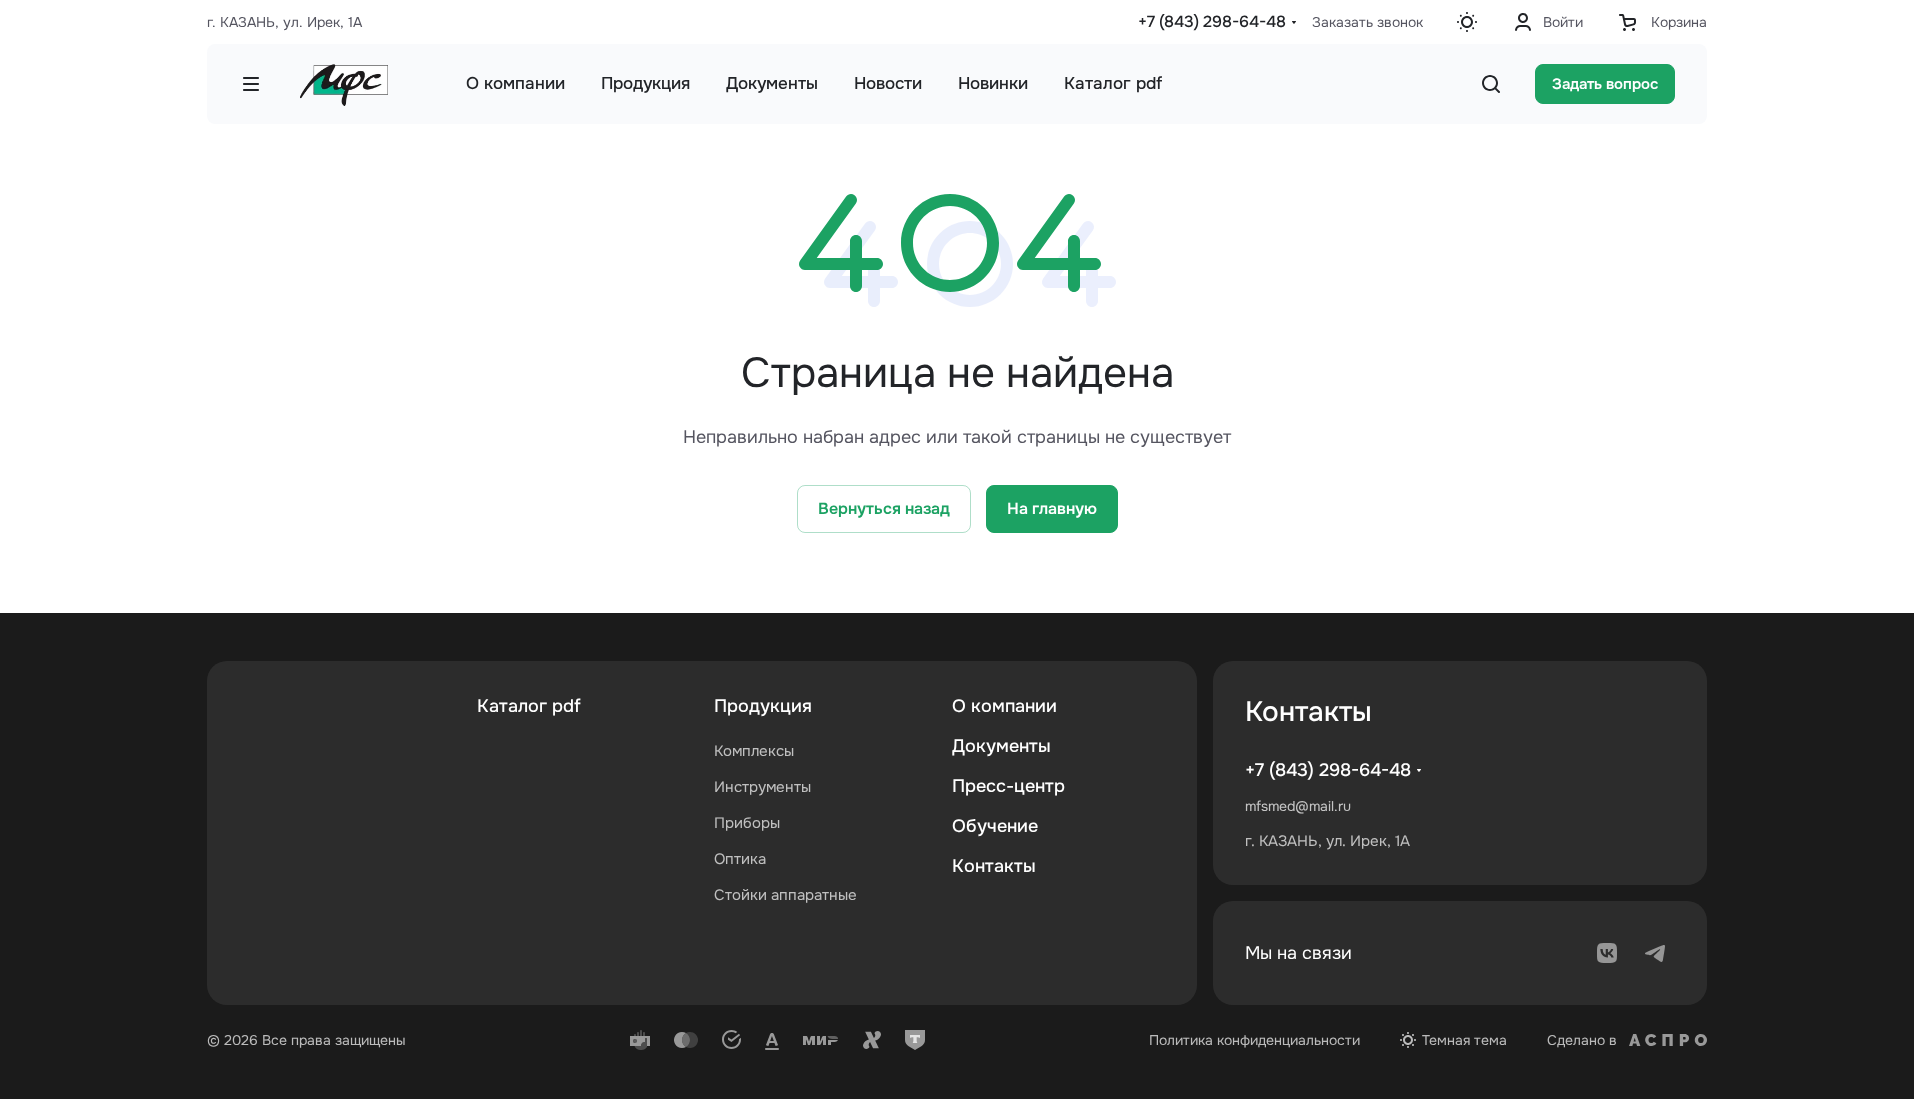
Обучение (995, 826)
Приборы (747, 823)
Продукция (763, 706)
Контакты (994, 866)
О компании (1004, 706)
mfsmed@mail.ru (1298, 806)
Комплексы (754, 751)
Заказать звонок (1367, 22)
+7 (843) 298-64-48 (1212, 21)
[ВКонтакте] (1607, 953)
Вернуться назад (884, 508)
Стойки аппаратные (785, 895)
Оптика (740, 859)
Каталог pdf (529, 706)
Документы (1001, 746)
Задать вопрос (1605, 84)
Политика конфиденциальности (1254, 1040)
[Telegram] (1655, 953)
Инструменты (762, 787)
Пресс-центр (1008, 786)
